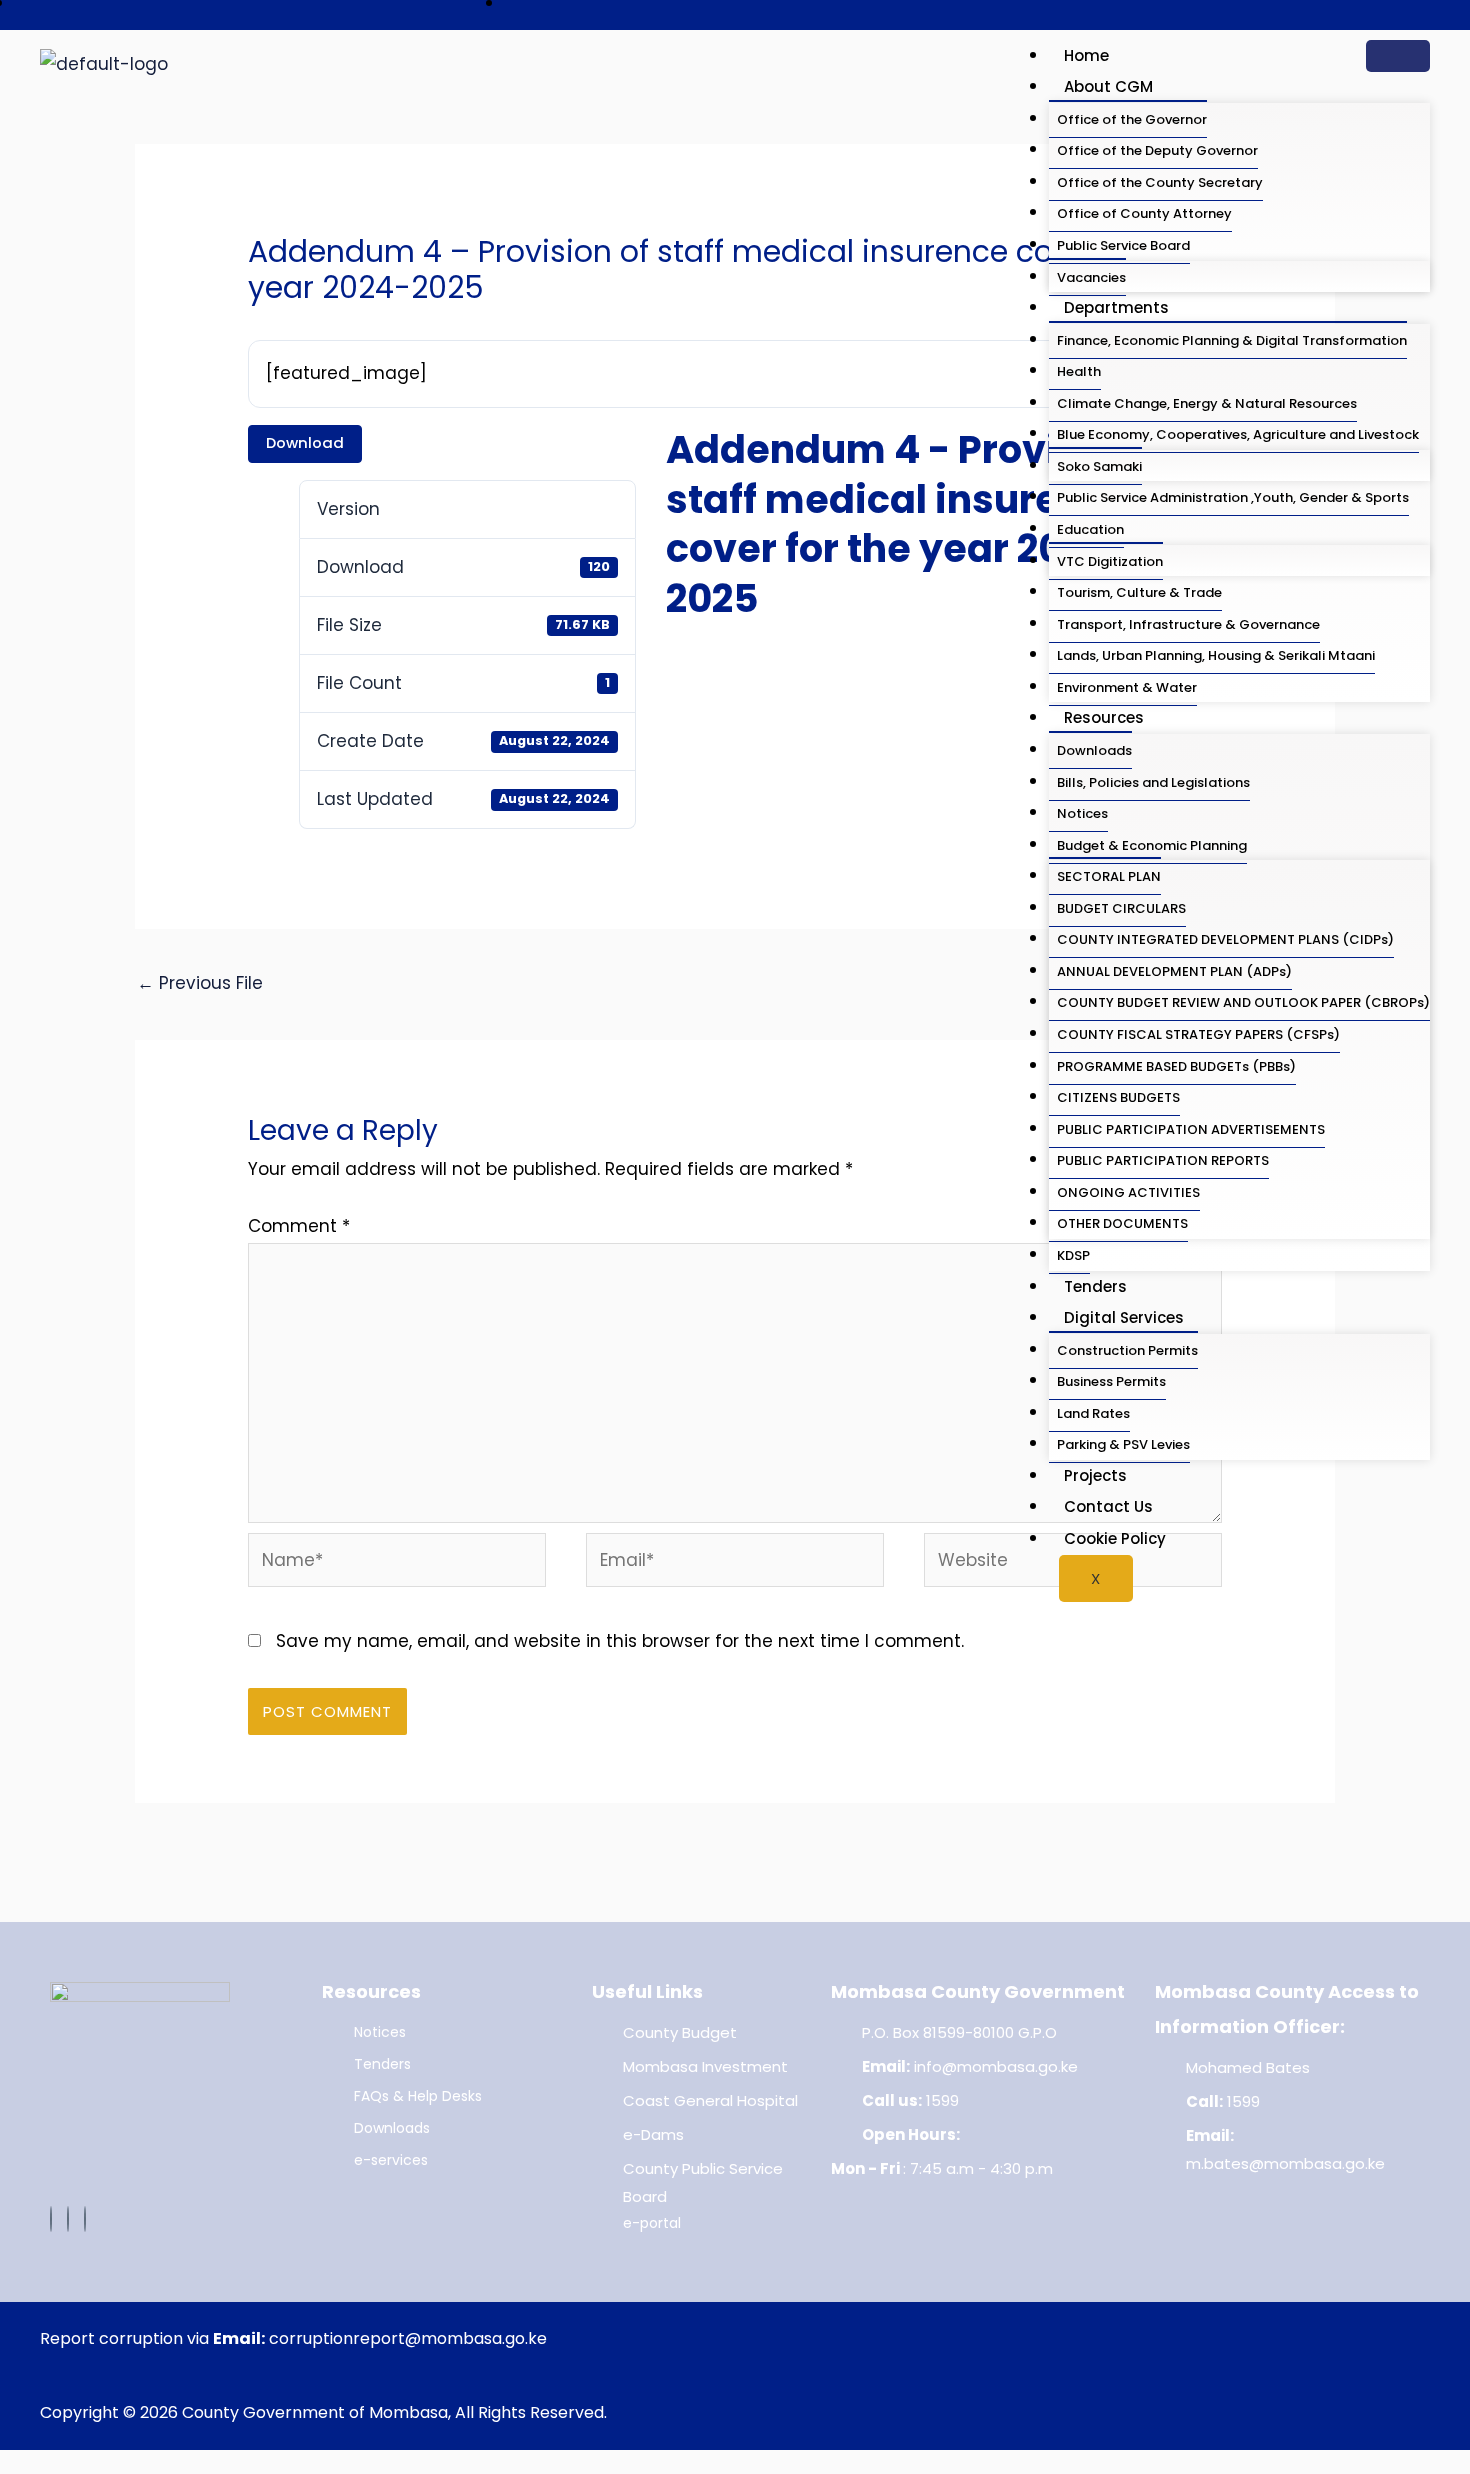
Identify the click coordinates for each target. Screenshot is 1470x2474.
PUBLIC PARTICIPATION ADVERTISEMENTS (1191, 1129)
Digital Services (1124, 1317)
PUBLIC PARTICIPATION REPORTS (1163, 1160)
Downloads (1094, 750)
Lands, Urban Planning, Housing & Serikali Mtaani (1216, 655)
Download (305, 442)
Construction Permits (1127, 1350)
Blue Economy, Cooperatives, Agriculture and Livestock (1238, 434)
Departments (1116, 307)
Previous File (200, 983)
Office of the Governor (1132, 119)
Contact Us (1108, 1506)
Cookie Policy (1115, 1538)
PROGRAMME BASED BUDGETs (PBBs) (1176, 1066)
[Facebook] (51, 2219)
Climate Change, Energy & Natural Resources (1207, 403)
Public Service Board (1123, 245)
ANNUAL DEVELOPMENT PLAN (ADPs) (1174, 971)
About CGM (1108, 86)
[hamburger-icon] (1398, 56)
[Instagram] (85, 2219)
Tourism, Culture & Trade (1139, 592)
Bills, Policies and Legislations (1153, 782)
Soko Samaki (1099, 466)
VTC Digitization (1110, 561)
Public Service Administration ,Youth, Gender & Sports (1233, 497)
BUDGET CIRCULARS (1121, 908)
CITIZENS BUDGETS (1118, 1097)
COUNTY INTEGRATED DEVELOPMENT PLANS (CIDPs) (1225, 939)
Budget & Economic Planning (1152, 845)
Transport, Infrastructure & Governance (1188, 624)
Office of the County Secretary (1160, 182)
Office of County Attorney (1144, 213)
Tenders (1095, 1286)
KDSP (1073, 1255)
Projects (1095, 1475)
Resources (1104, 717)
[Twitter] (68, 2219)
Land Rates (1093, 1413)
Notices (1082, 813)
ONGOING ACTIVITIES (1128, 1192)
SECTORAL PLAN (1109, 876)
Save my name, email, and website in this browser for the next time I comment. (620, 1641)
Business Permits (1111, 1381)
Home (1086, 55)
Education (1090, 529)
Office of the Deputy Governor (1157, 150)
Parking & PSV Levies (1123, 1444)
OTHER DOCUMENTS (1122, 1223)
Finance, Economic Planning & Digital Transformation (1232, 340)
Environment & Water (1127, 687)
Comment (299, 1226)
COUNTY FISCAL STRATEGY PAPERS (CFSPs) (1198, 1034)
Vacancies (1091, 277)
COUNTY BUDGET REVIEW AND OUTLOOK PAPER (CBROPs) (1243, 1002)
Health (1079, 371)
